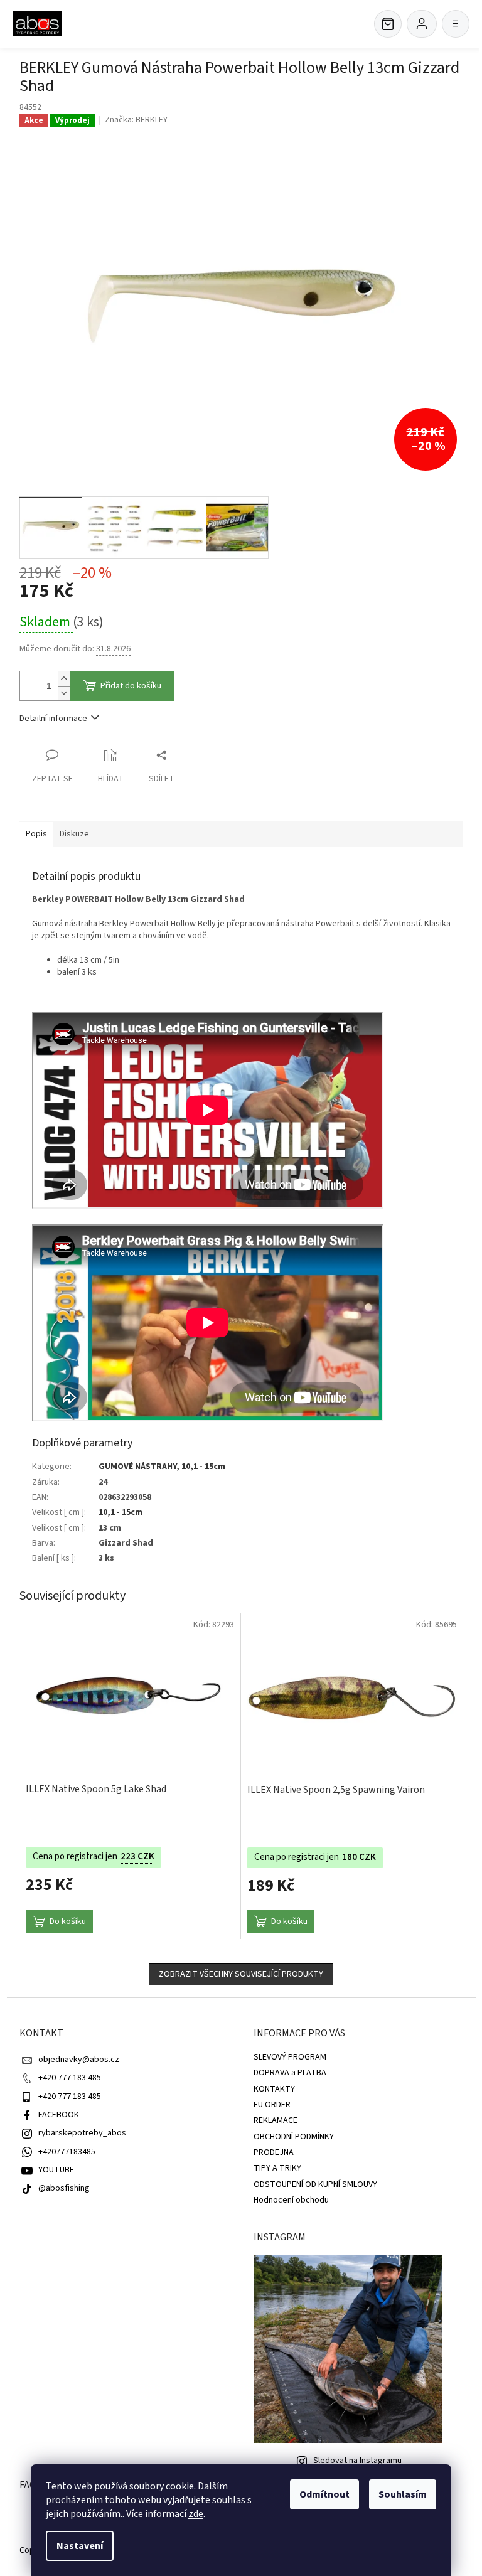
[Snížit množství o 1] (64, 693)
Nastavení (80, 2546)
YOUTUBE (56, 2170)
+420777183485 (67, 2152)
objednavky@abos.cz (79, 2060)
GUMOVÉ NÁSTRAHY (137, 1467)
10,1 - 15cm (203, 1467)
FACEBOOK (59, 2115)
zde (196, 2514)
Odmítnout (324, 2494)
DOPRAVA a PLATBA (290, 2073)
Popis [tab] (36, 834)
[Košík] (388, 24)
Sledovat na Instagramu (357, 2461)
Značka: (136, 120)
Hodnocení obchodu (291, 2200)
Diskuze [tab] (74, 834)
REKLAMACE (276, 2120)
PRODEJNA (274, 2152)
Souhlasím (403, 2494)
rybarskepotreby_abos (82, 2133)
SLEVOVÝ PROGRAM (290, 2057)
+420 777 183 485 (70, 2078)
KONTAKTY (274, 2089)
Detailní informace (53, 719)
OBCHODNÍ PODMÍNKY (294, 2137)
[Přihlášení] (422, 24)
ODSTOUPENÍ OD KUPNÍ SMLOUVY (315, 2184)
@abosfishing (64, 2188)
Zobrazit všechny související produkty (241, 1974)
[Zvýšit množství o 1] (64, 679)
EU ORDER (272, 2105)
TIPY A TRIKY (277, 2168)
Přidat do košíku (131, 686)
